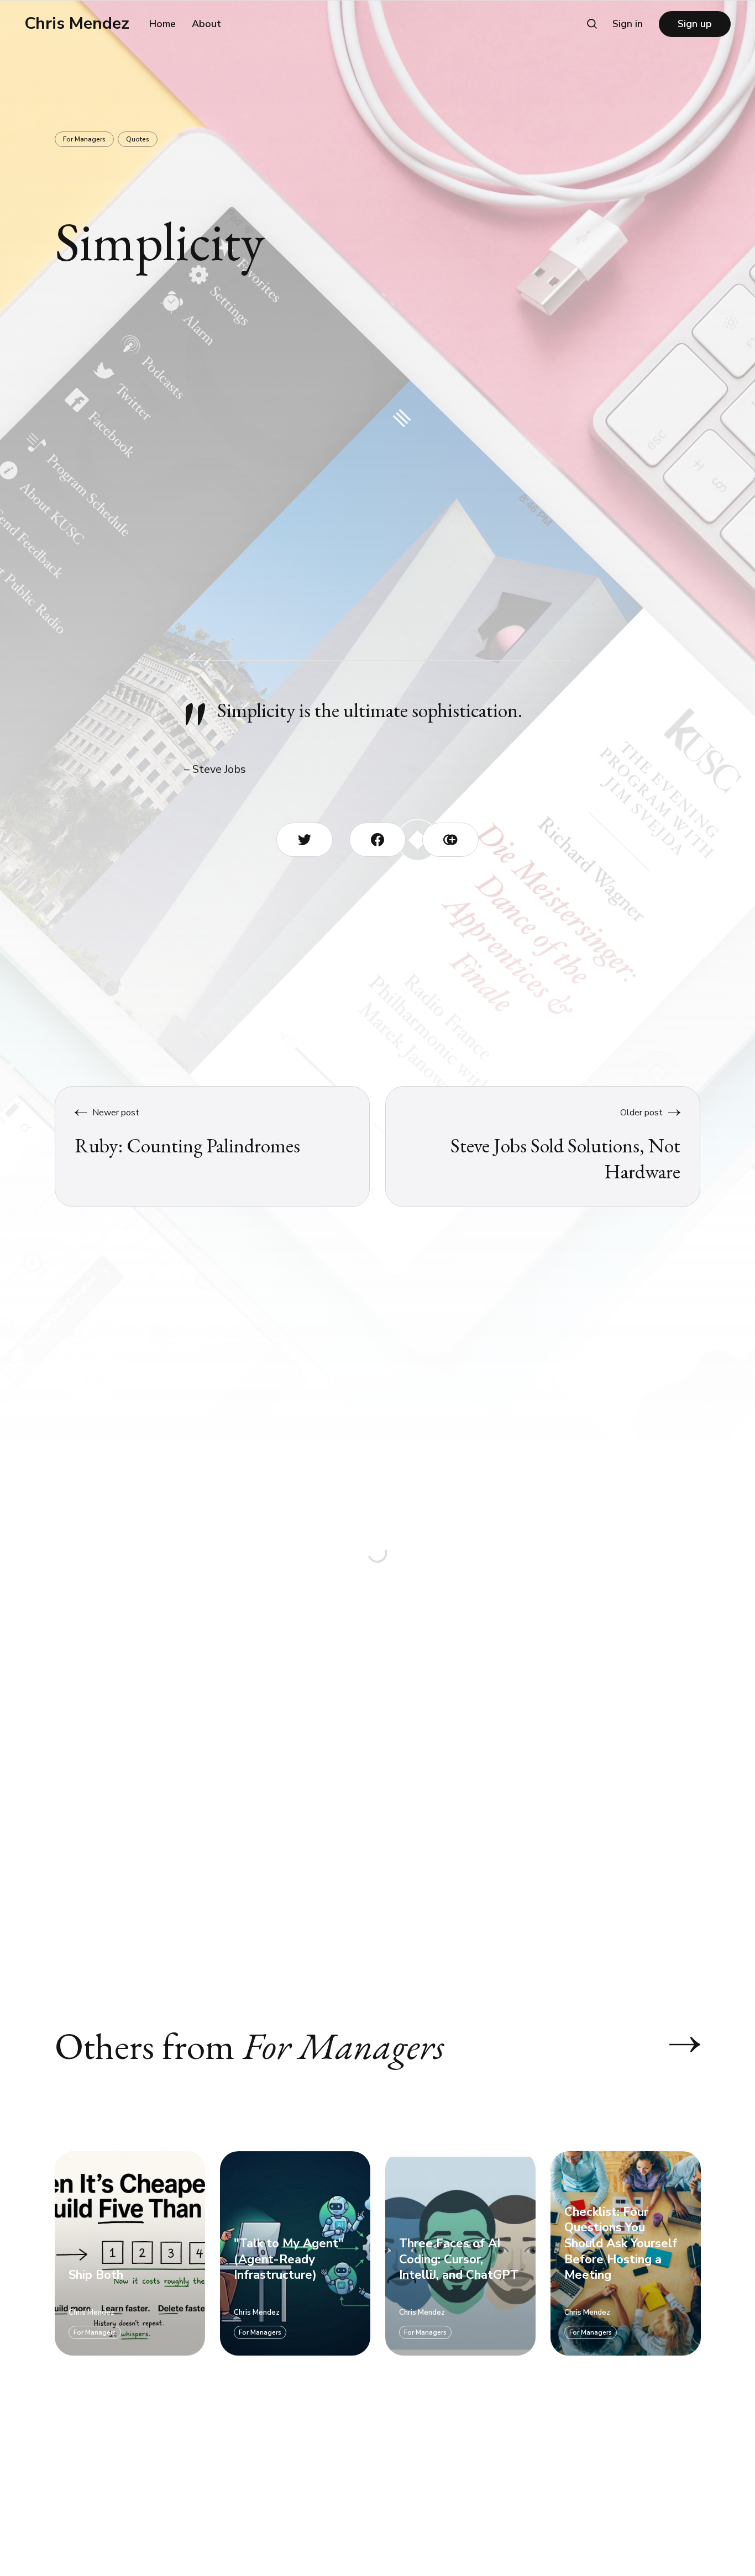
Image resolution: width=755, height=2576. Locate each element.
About (206, 24)
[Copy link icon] (450, 840)
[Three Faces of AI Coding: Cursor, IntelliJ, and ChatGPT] (460, 2253)
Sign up (695, 24)
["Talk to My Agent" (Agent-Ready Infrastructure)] (295, 2253)
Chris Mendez (77, 24)
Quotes (138, 139)
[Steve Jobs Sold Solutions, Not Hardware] (543, 1147)
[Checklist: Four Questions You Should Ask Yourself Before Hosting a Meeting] (626, 2253)
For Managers (84, 139)
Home (162, 24)
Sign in (628, 24)
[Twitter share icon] (305, 840)
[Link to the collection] (674, 2045)
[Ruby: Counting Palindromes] (213, 1147)
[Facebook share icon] (377, 840)
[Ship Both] (130, 2253)
